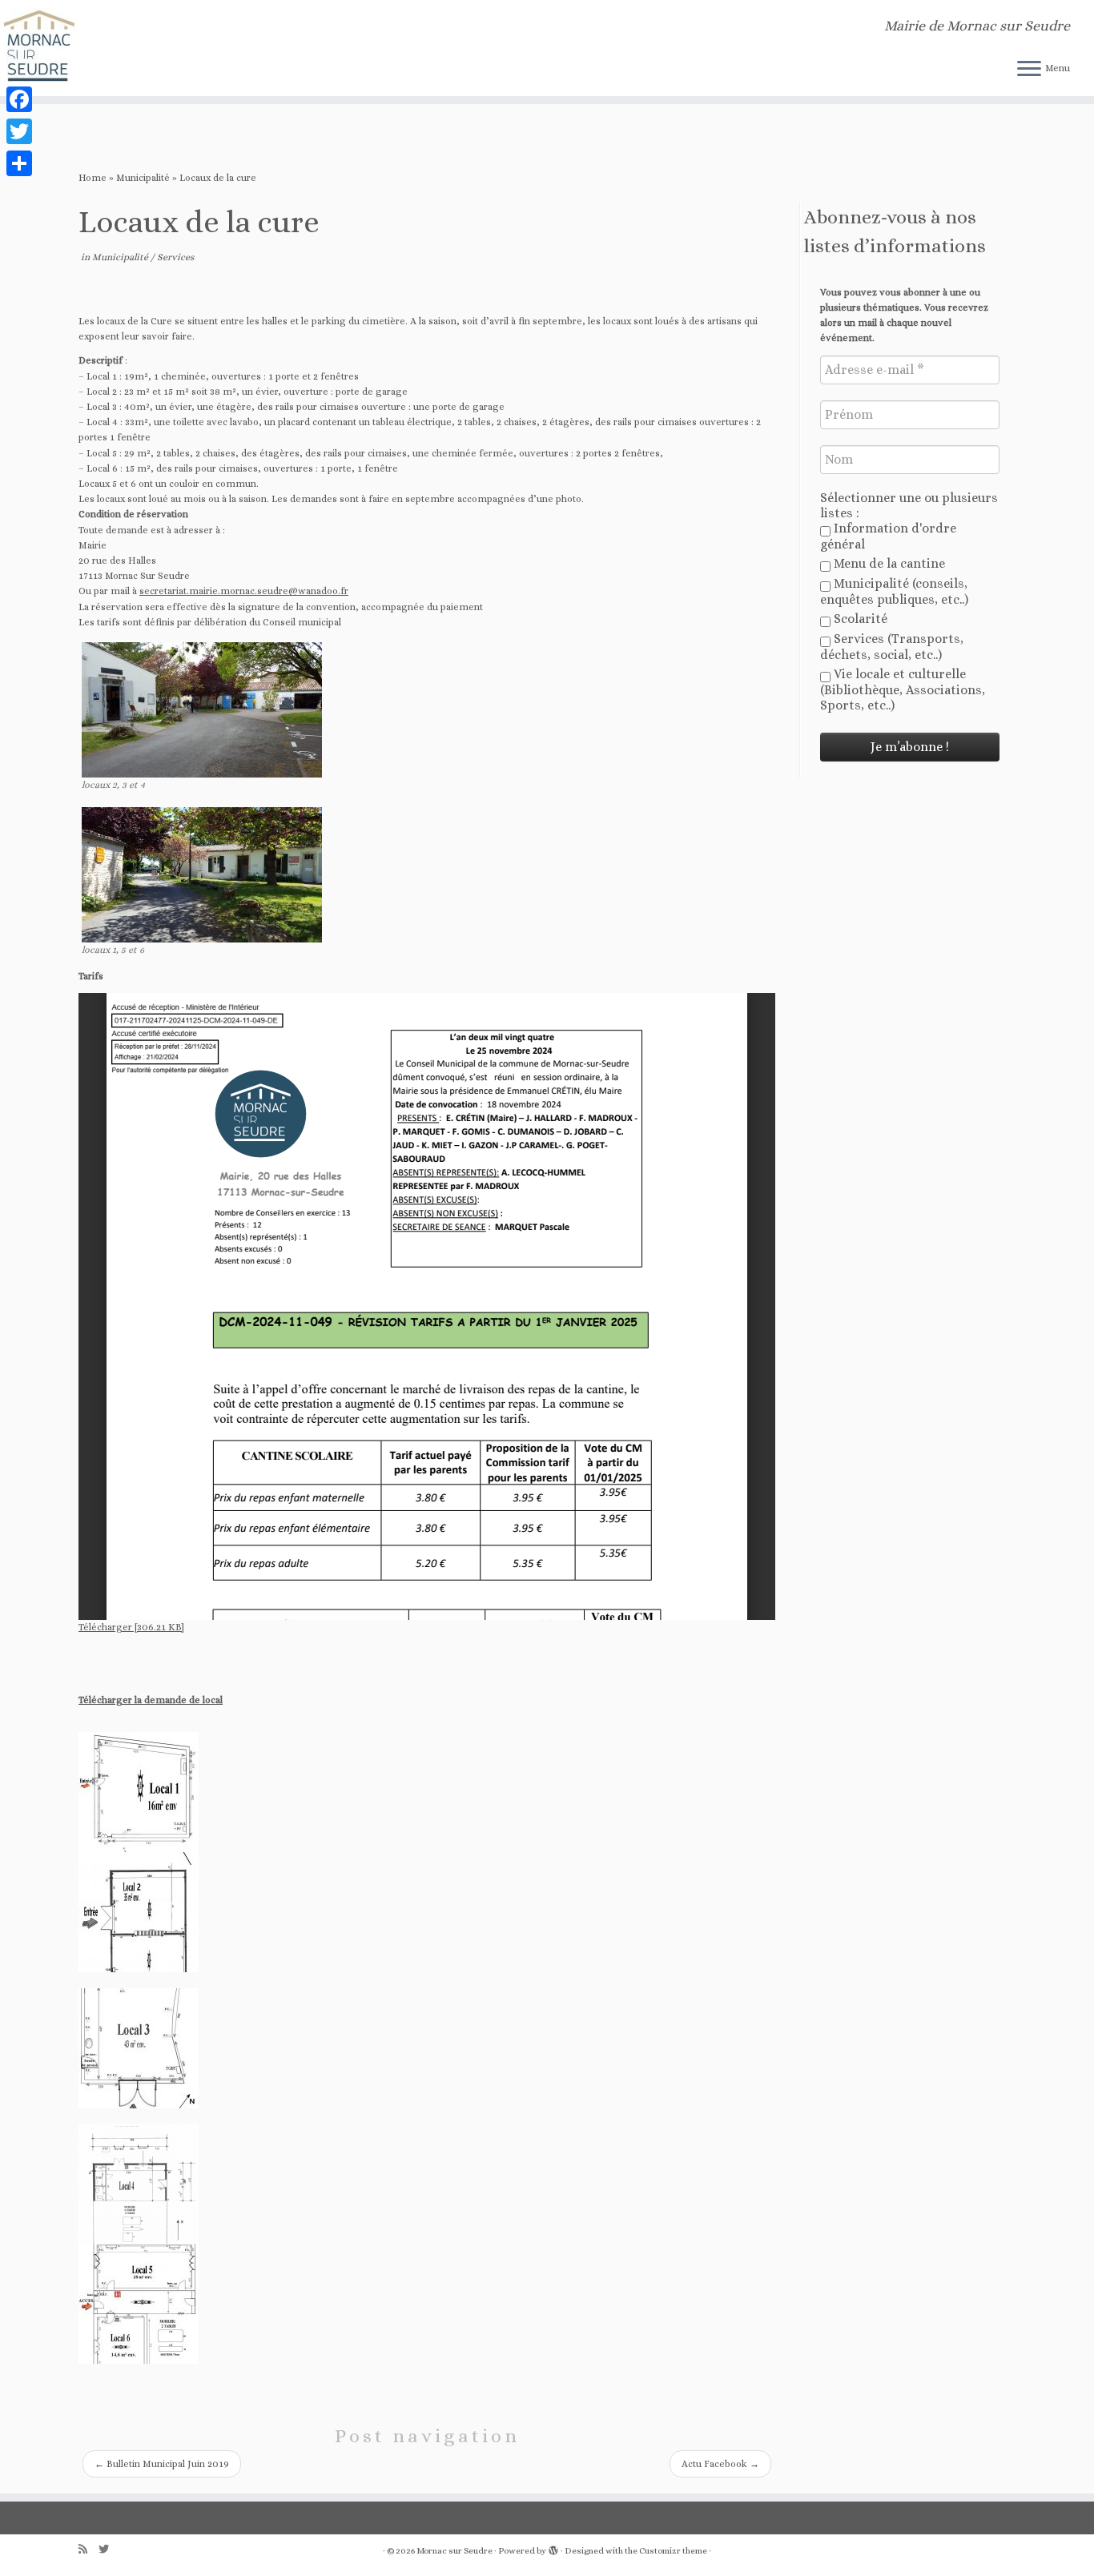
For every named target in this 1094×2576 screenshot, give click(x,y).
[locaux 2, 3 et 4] (206, 710)
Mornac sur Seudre (454, 2551)
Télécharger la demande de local (151, 1700)
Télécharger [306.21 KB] (131, 1627)
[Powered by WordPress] (553, 2551)
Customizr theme (673, 2551)
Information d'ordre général (888, 536)
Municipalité (143, 178)
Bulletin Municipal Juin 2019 (162, 2464)
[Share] (19, 163)
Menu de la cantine (888, 563)
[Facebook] (19, 99)
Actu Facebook (720, 2464)
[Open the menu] (1029, 70)
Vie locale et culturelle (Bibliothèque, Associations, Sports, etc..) (903, 689)
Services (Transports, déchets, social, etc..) (892, 647)
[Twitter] (19, 131)
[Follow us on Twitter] (109, 2549)
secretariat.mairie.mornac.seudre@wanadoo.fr (244, 591)
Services (175, 257)
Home (93, 178)
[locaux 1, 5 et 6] (206, 875)
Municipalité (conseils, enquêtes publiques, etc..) (894, 591)
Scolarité (859, 619)
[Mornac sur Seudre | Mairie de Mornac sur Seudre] (126, 48)
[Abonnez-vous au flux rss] (88, 2549)
